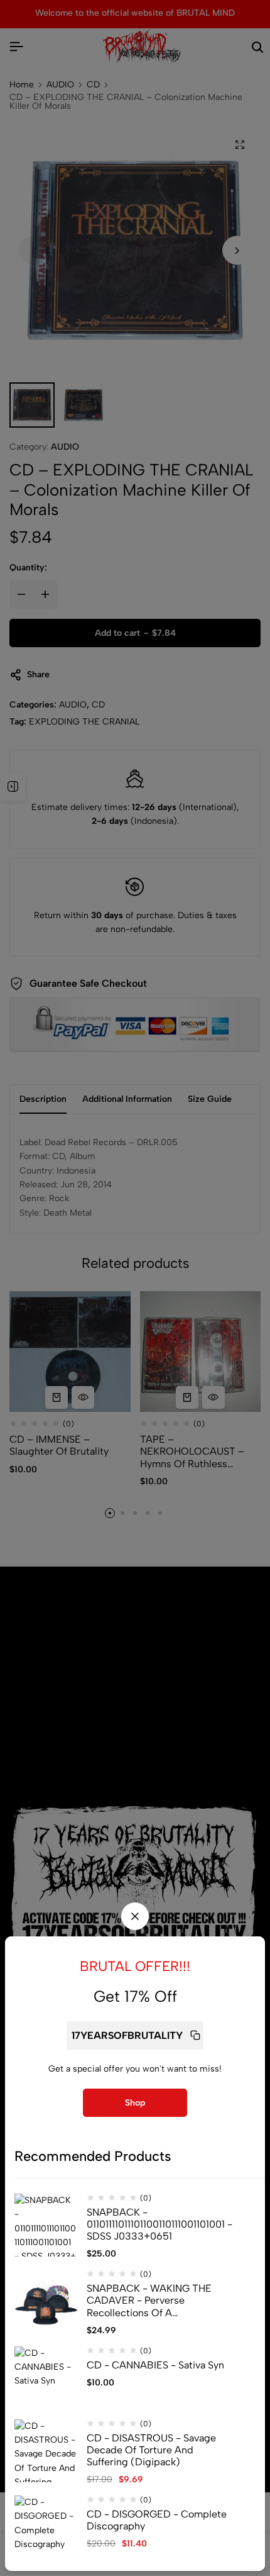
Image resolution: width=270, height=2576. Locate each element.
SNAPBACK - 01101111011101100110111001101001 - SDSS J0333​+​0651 (159, 2224)
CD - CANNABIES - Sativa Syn (155, 2365)
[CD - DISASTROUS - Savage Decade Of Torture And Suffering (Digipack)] (46, 2451)
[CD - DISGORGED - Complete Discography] (46, 2527)
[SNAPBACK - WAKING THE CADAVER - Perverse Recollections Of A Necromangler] (46, 2301)
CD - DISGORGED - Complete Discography (157, 2520)
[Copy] (195, 2035)
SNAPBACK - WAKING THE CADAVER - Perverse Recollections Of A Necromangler (149, 2301)
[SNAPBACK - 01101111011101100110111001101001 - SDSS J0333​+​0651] (46, 2225)
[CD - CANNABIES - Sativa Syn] (46, 2378)
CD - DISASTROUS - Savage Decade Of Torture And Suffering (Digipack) (151, 2450)
